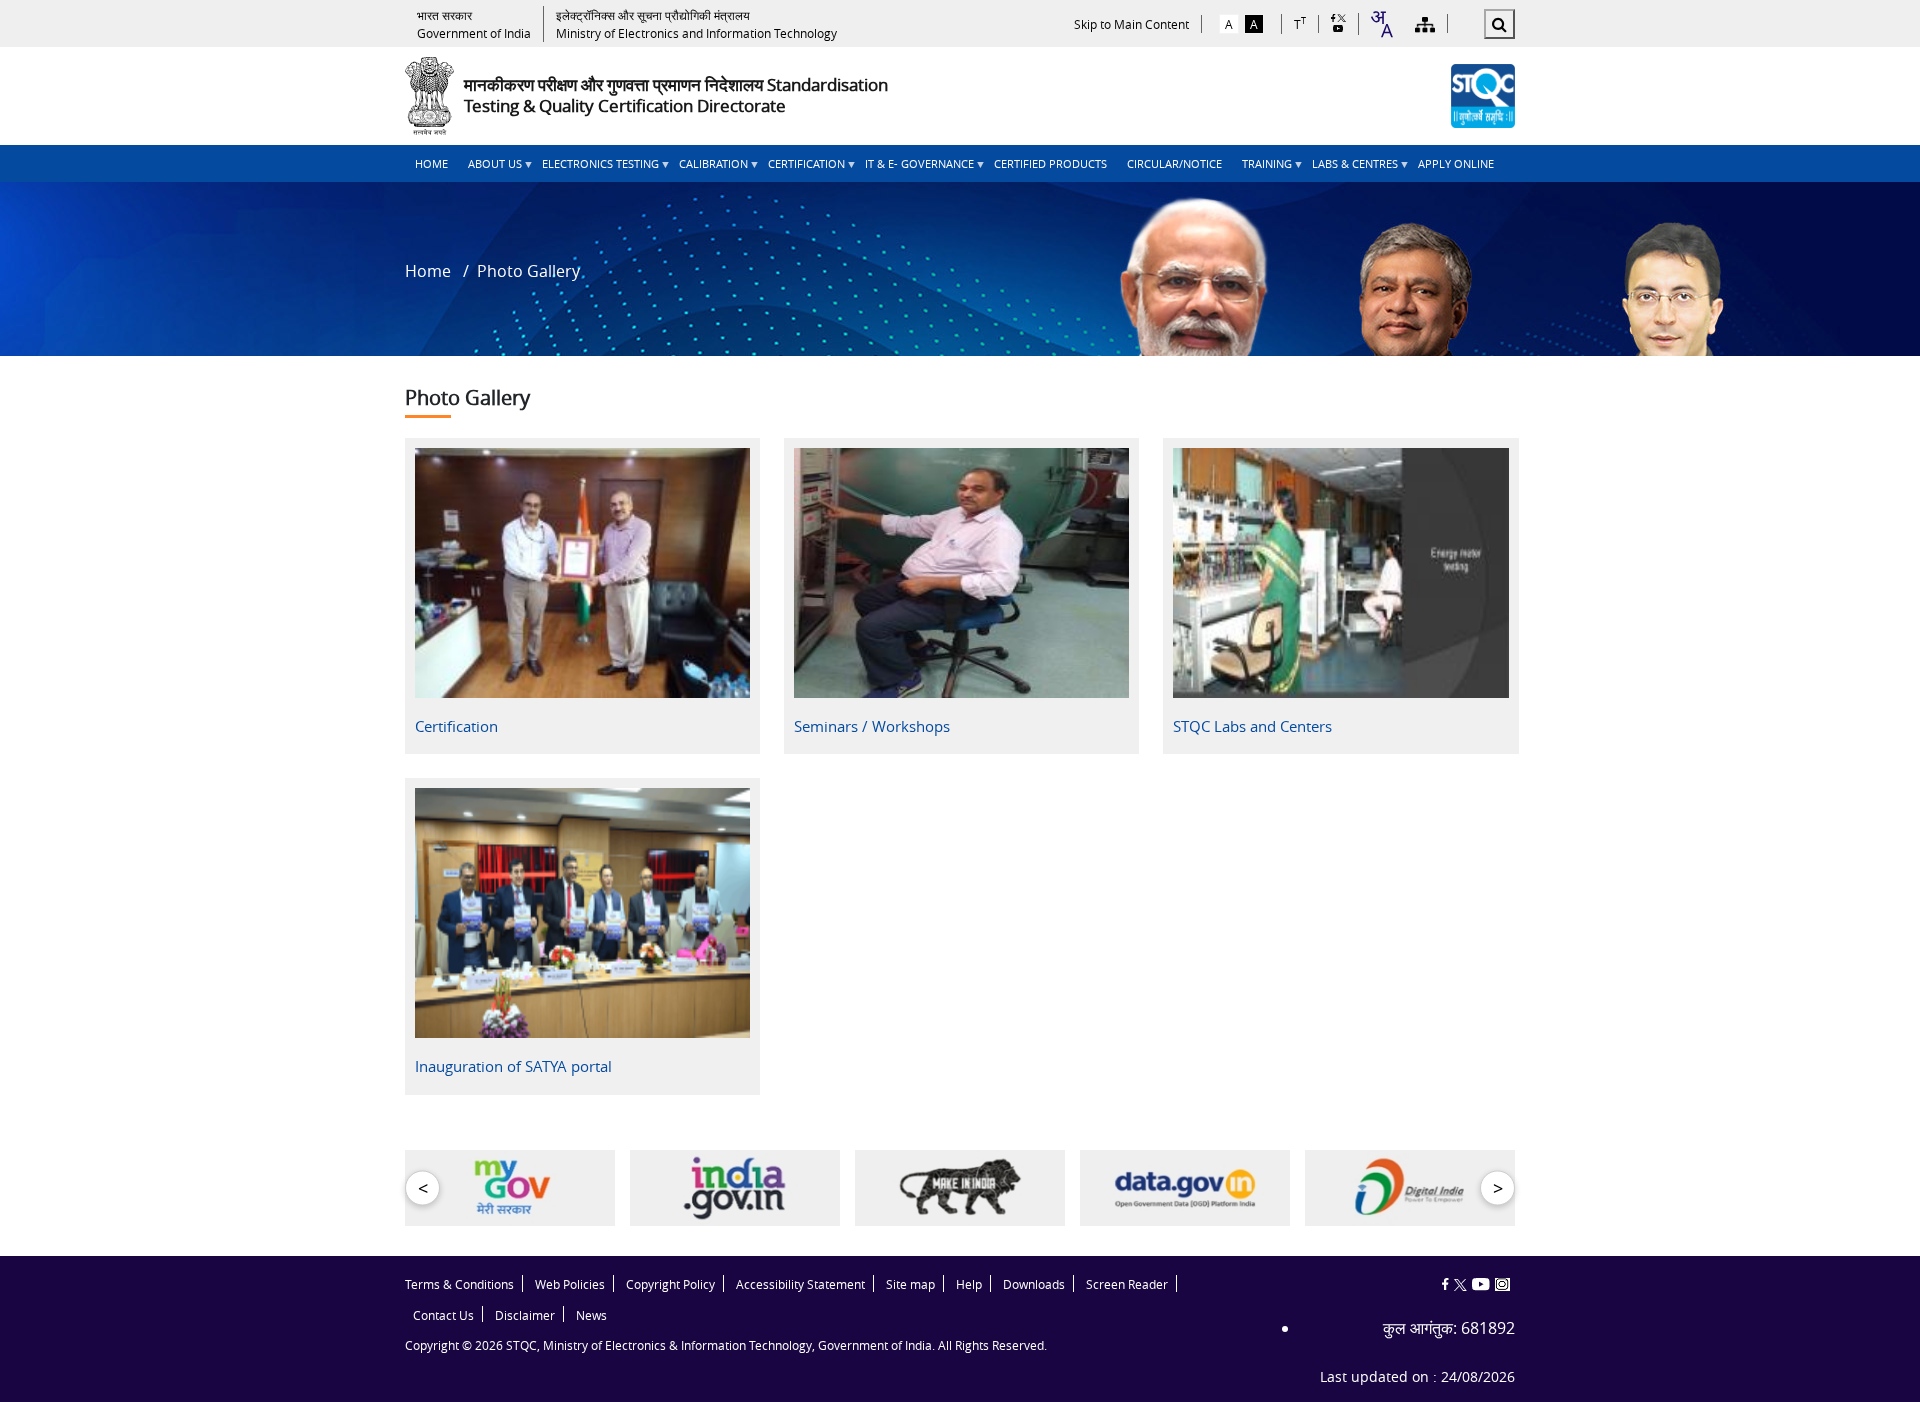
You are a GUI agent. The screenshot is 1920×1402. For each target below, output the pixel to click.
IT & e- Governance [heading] (914, 169)
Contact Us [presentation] (443, 1315)
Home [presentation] (431, 163)
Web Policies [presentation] (570, 1284)
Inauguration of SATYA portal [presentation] (513, 1066)
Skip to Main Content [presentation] (1131, 24)
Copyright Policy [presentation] (670, 1284)
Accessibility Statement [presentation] (800, 1284)
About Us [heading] (490, 169)
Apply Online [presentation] (1456, 163)
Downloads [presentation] (1034, 1284)
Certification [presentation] (456, 726)
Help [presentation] (969, 1284)
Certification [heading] (801, 169)
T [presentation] (1300, 23)
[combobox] (1381, 24)
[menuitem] (431, 163)
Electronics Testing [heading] (595, 169)
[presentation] (474, 24)
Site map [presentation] (910, 1284)
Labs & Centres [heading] (1350, 169)
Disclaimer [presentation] (525, 1315)
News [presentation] (591, 1315)
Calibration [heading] (708, 169)
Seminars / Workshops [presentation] (872, 726)
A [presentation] (1229, 24)
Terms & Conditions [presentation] (459, 1284)
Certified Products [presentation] (1050, 163)
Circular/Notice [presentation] (1174, 163)
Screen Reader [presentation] (1127, 1284)
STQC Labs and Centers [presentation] (1252, 726)
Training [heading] (1262, 169)
